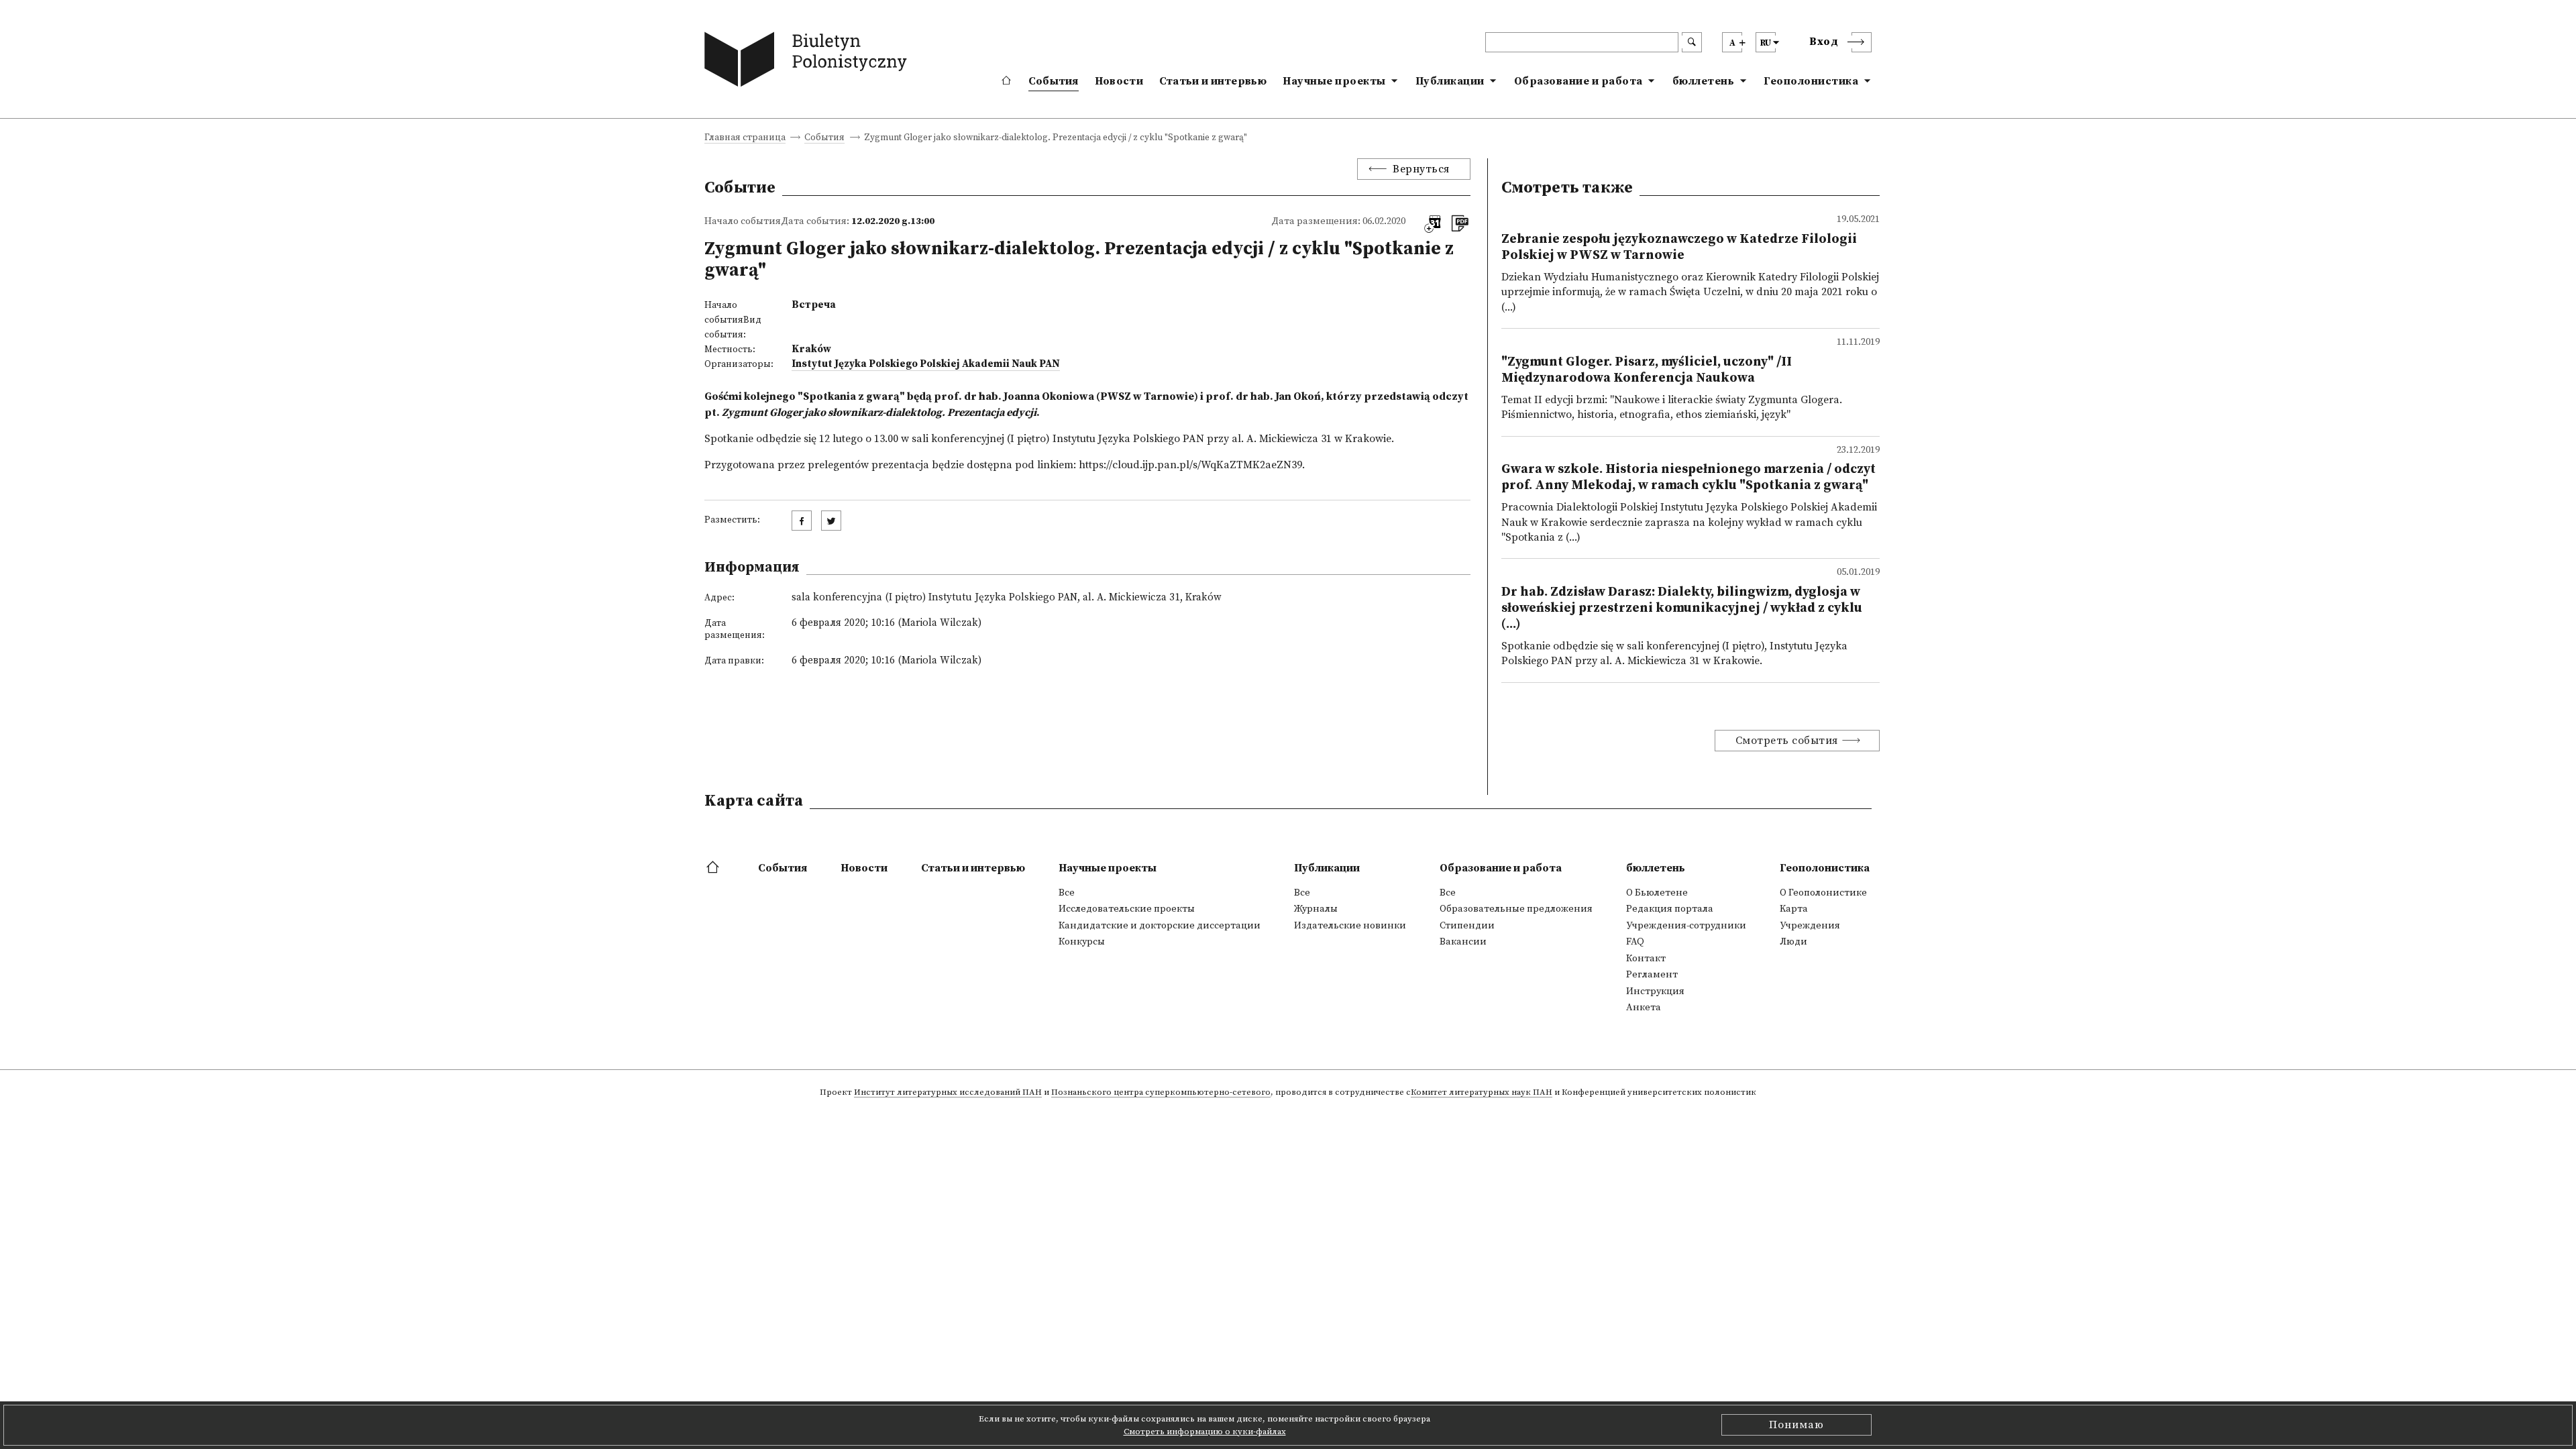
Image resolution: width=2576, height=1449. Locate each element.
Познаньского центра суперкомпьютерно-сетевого (1161, 1093)
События (1054, 81)
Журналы (1316, 909)
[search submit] (1692, 42)
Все (1067, 893)
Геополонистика (1811, 81)
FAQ (1635, 942)
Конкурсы (1082, 942)
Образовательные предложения (1516, 909)
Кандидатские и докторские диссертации (1160, 926)
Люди (1793, 942)
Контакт (1646, 959)
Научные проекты (1334, 81)
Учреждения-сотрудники (1686, 926)
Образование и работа (1578, 81)
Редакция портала (1670, 909)
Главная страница (745, 139)
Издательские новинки (1350, 926)
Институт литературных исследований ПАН (948, 1093)
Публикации (1450, 81)
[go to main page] (809, 62)
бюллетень (1704, 81)
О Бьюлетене (1657, 893)
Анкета (1644, 1008)
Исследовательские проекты (1127, 909)
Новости (1119, 81)
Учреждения (1810, 926)
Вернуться (1421, 169)
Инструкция (1655, 991)
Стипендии (1467, 926)
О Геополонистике (1823, 893)
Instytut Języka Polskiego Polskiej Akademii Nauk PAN (926, 364)
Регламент (1652, 975)
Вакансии (1463, 942)
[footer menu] (714, 868)
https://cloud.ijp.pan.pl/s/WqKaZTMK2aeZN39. (1192, 465)
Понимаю (1796, 1425)
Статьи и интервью (1213, 81)
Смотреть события (1787, 741)
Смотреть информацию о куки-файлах (1205, 1432)
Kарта (1794, 909)
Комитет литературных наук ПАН (1482, 1093)
